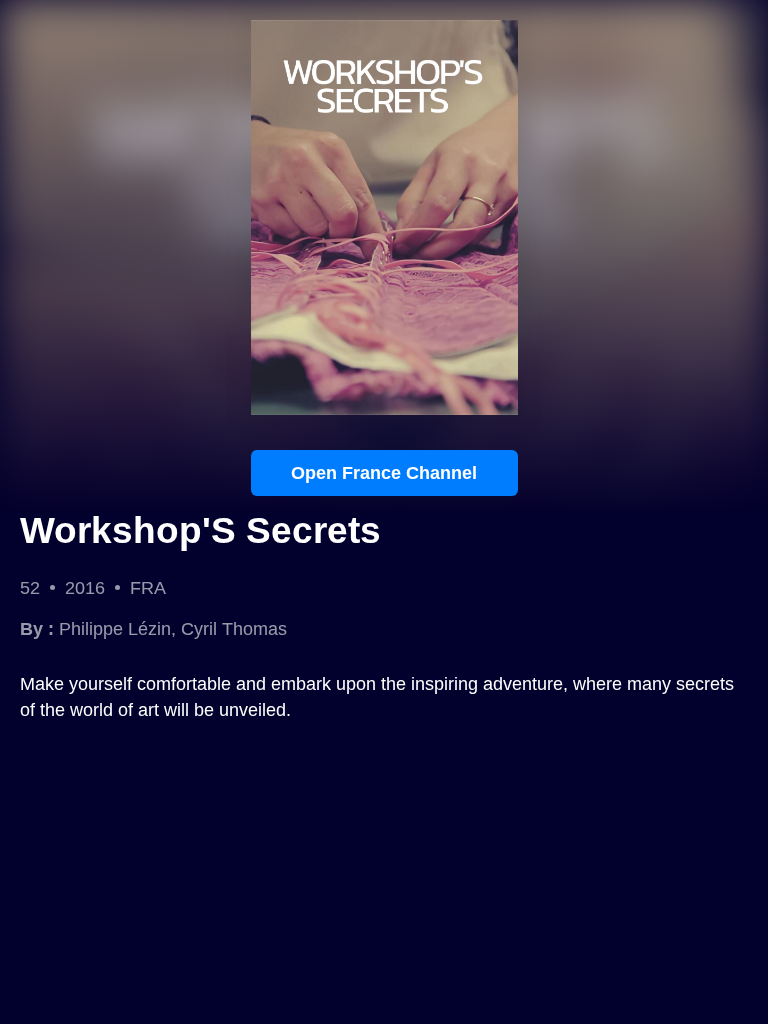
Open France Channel (384, 472)
